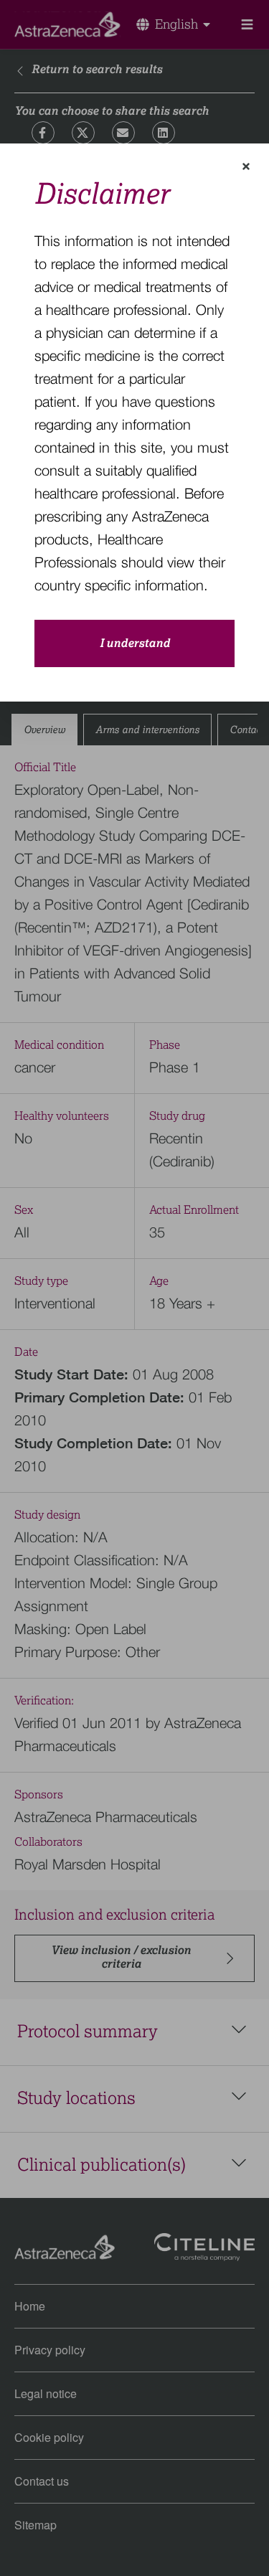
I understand (135, 643)
